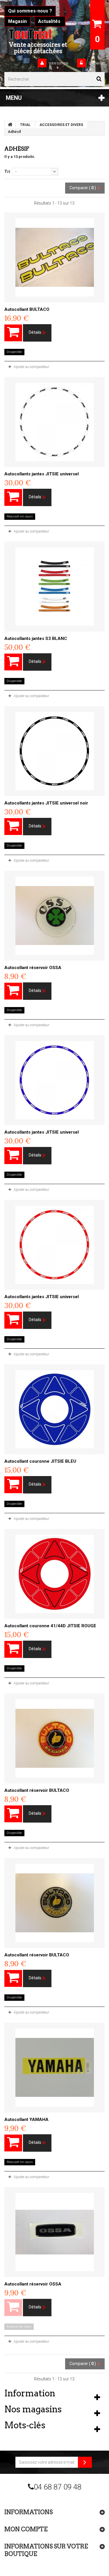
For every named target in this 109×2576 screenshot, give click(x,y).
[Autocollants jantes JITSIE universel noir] (54, 751)
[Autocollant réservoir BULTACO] (54, 1738)
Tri (7, 172)
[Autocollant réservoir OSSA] (54, 916)
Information (30, 2393)
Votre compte (58, 63)
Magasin (17, 21)
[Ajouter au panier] (13, 333)
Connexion (96, 63)
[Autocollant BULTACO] (54, 257)
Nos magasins (33, 2409)
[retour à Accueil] (10, 125)
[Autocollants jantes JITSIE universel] (54, 422)
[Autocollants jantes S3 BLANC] (54, 587)
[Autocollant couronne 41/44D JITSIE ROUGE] (54, 1574)
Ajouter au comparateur (31, 367)
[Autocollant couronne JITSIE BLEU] (54, 1409)
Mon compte (26, 2529)
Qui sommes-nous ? (30, 11)
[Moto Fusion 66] (38, 34)
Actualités (50, 21)
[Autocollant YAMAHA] (54, 2068)
